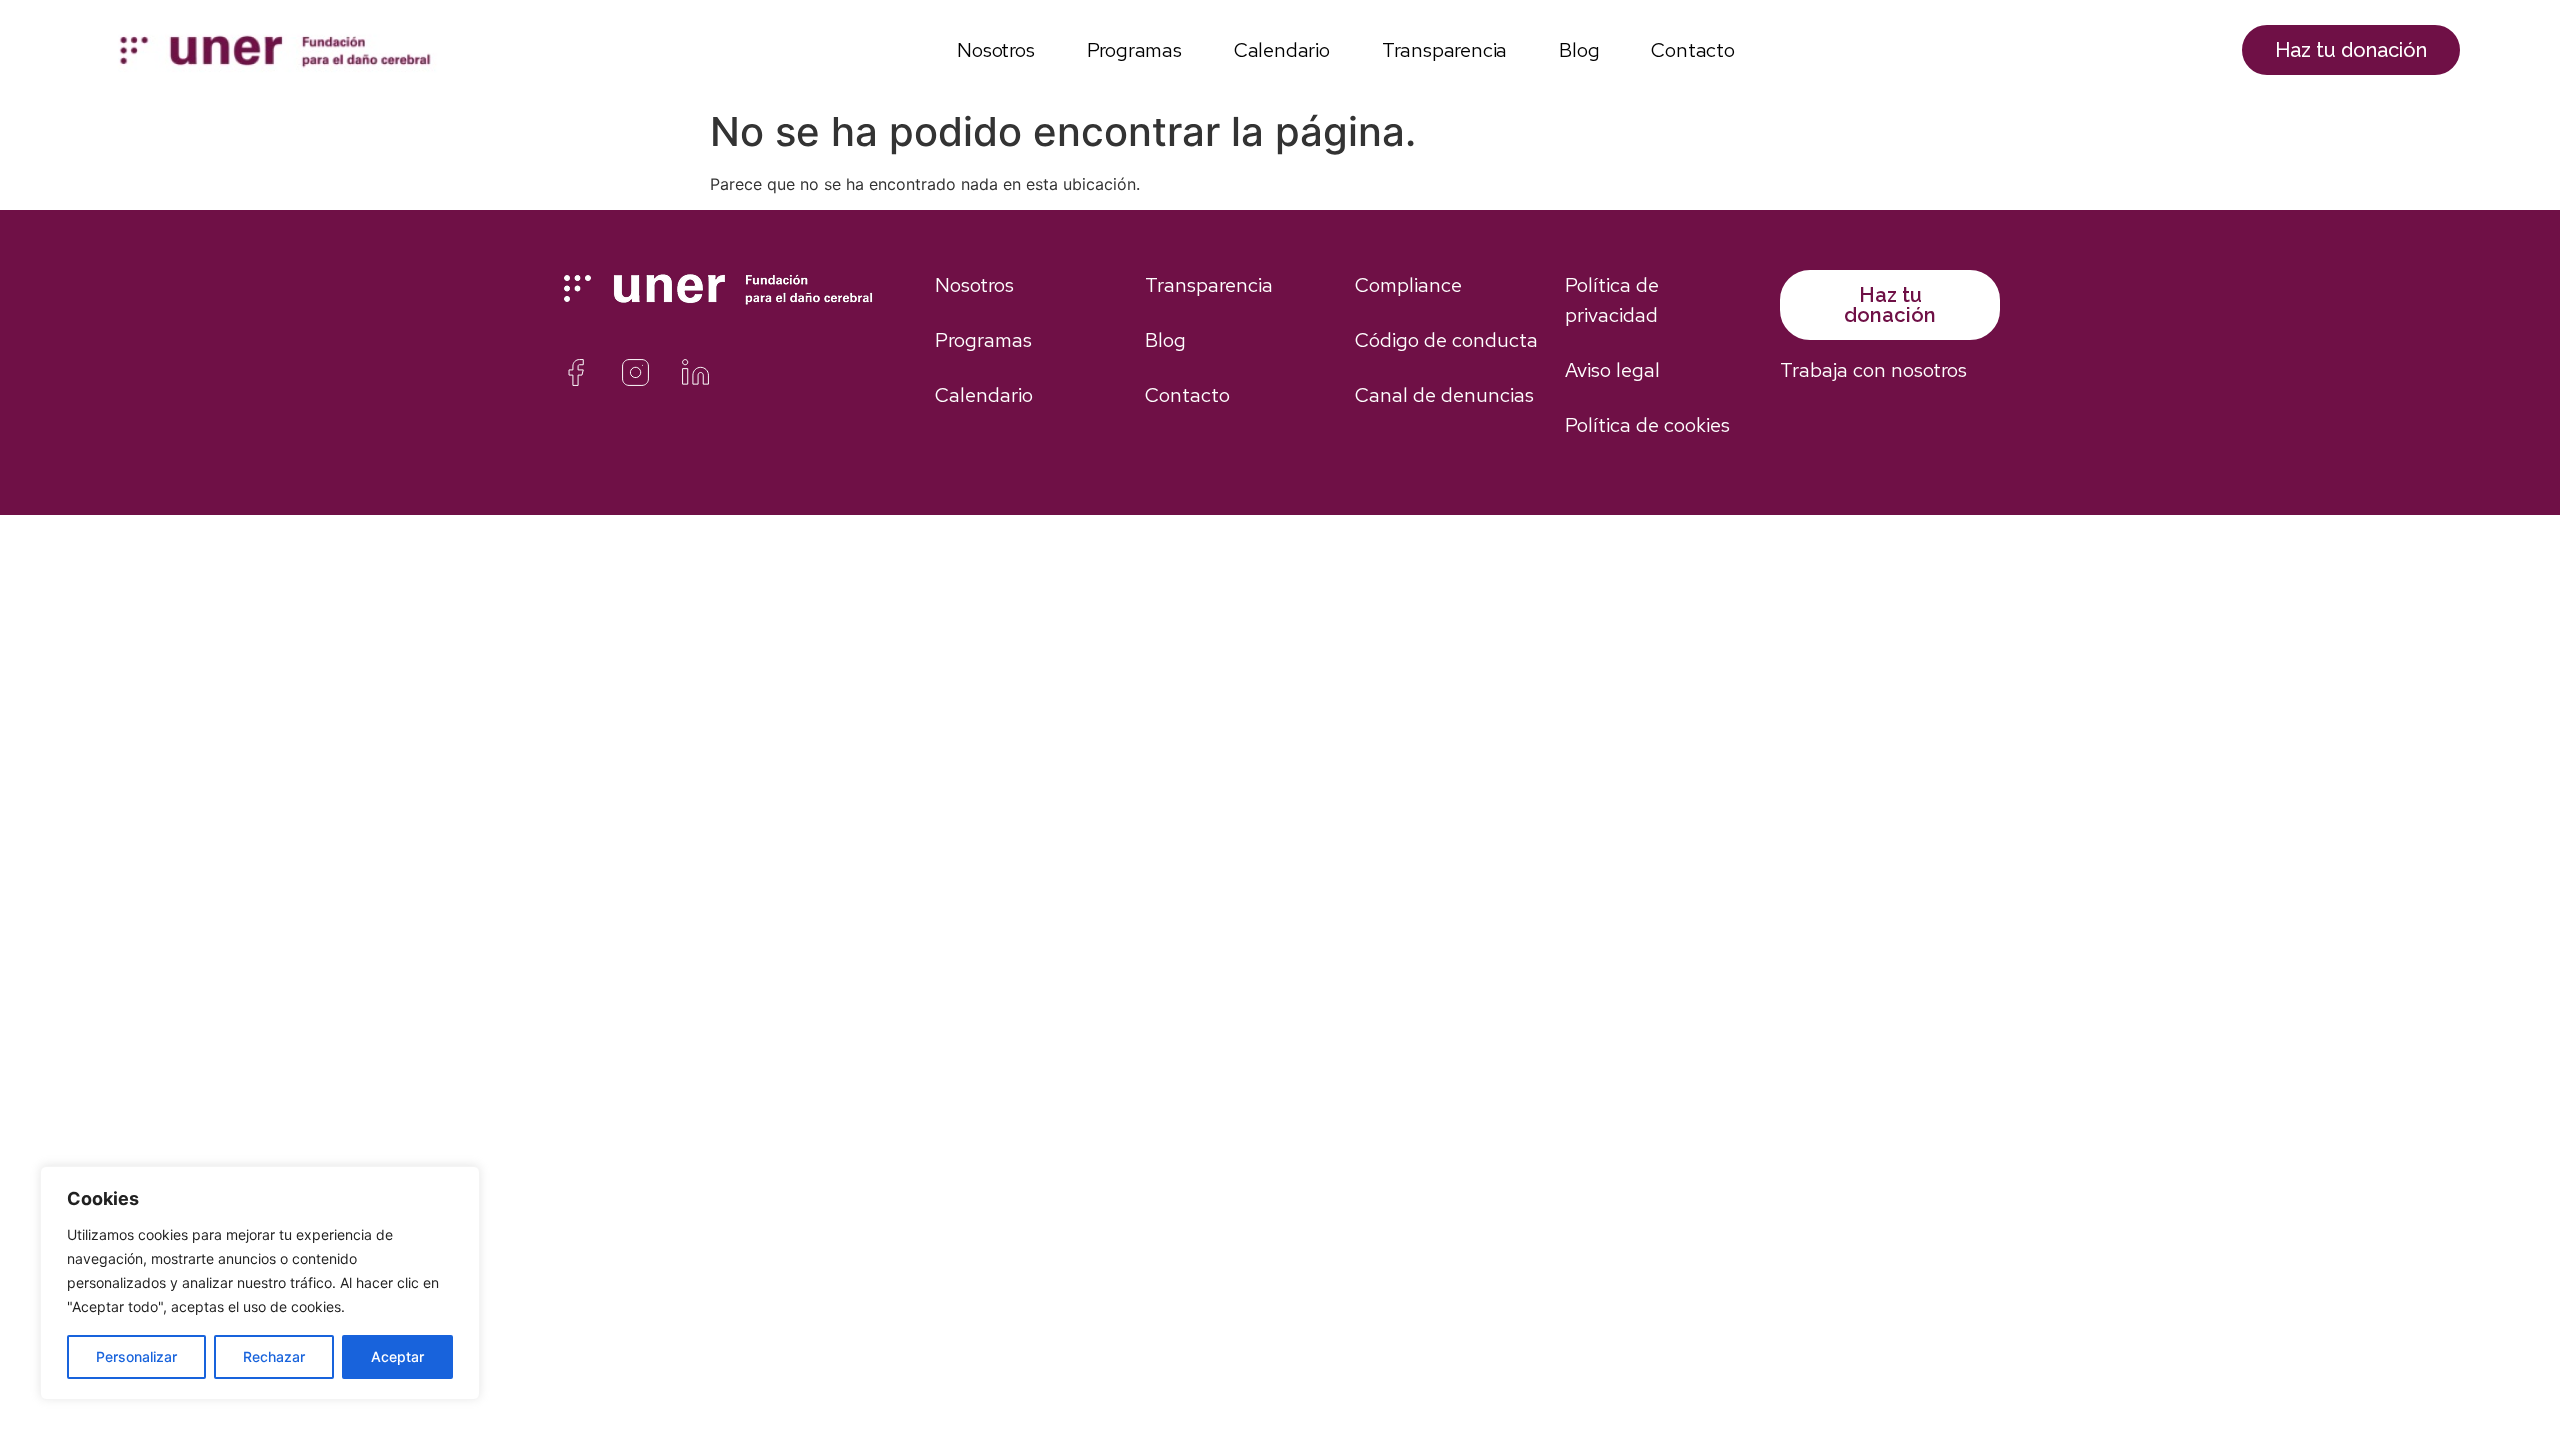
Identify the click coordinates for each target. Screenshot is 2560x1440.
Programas (1134, 50)
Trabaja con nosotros (1873, 370)
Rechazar (274, 1356)
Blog (1579, 50)
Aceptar (397, 1356)
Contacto (1692, 50)
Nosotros (995, 50)
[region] (260, 1283)
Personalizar (136, 1356)
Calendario (1282, 50)
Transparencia (1444, 50)
